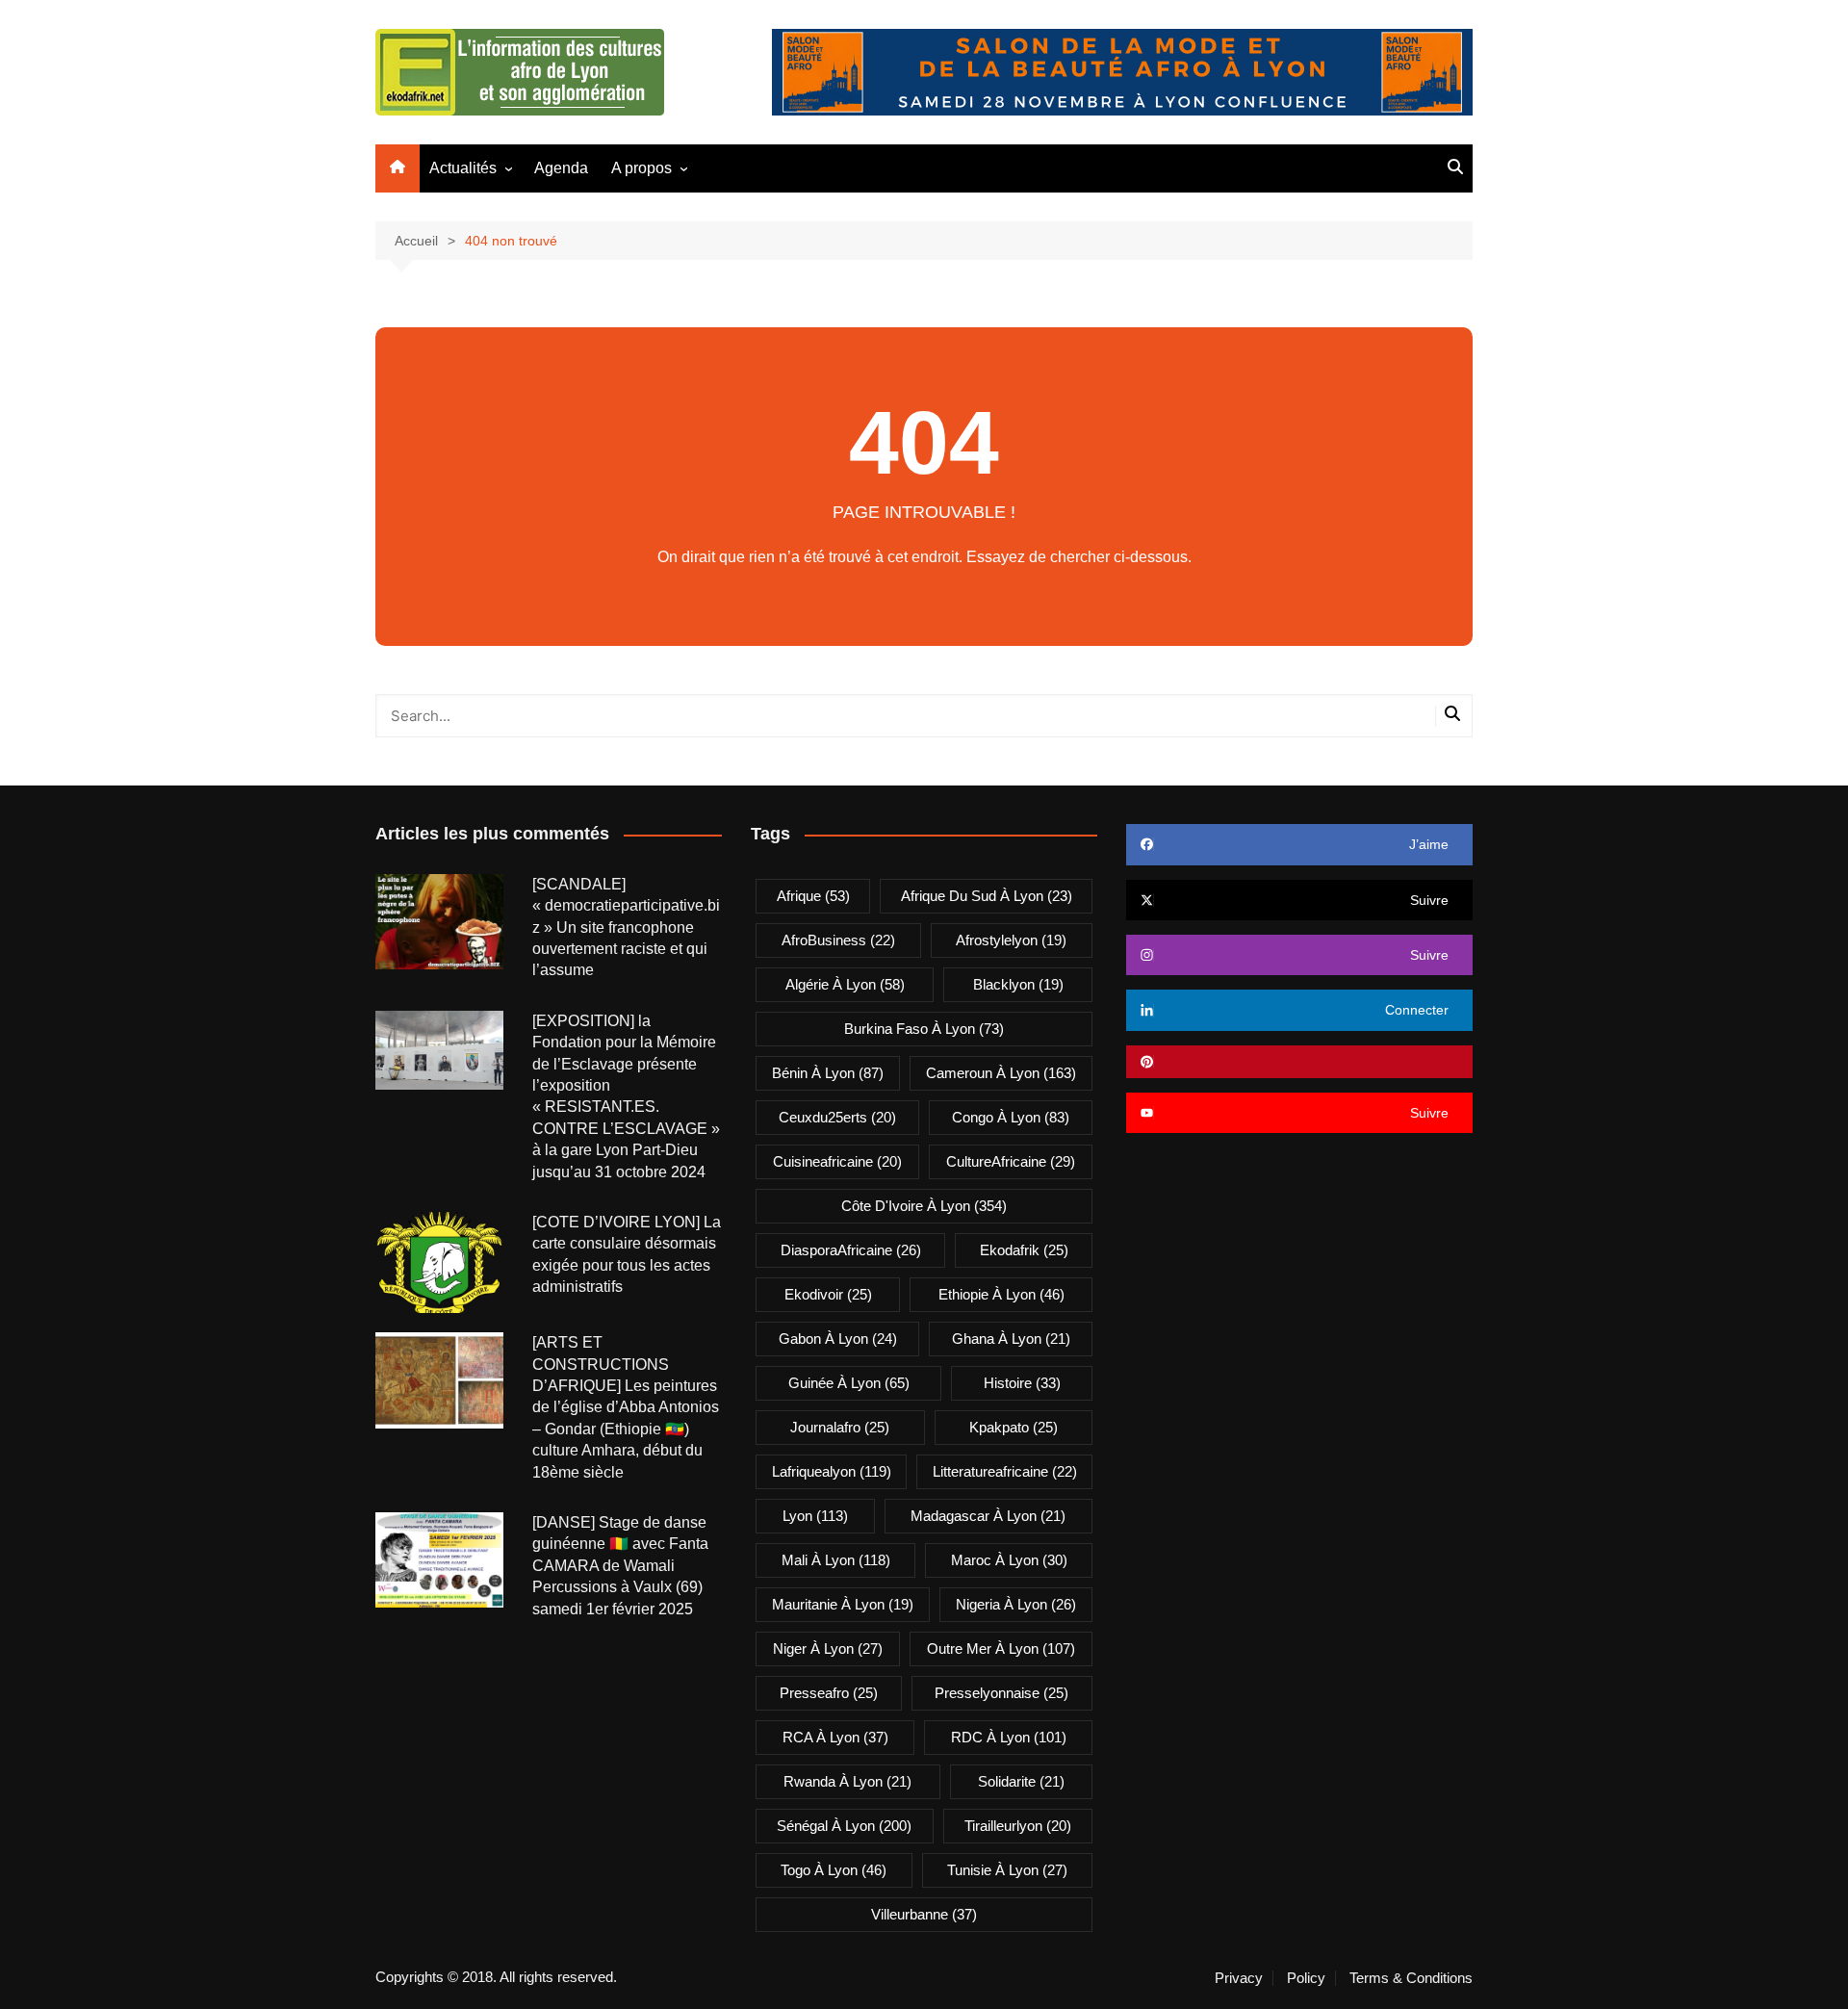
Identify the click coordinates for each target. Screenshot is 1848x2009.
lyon (815, 1516)
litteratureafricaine (1005, 1471)
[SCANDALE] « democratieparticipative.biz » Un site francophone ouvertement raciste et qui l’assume (626, 927)
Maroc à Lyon (1009, 1560)
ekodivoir (828, 1294)
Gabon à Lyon (838, 1339)
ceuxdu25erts (837, 1117)
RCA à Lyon (835, 1737)
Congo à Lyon (1011, 1117)
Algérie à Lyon (845, 984)
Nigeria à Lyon (1016, 1604)
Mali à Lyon (836, 1560)
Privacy (1239, 1978)
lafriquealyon (832, 1471)
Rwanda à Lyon (847, 1781)
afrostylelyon (1011, 940)
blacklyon (1018, 984)
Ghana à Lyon (1011, 1339)
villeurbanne (924, 1914)
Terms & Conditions (1411, 1978)
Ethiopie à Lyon (1001, 1294)
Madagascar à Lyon (988, 1516)
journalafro (840, 1427)
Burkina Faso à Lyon (924, 1029)
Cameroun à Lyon (1001, 1073)
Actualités (463, 168)
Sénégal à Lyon (844, 1826)
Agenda (561, 168)
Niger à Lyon (828, 1648)
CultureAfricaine (1011, 1161)
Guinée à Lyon (849, 1383)
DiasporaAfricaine (851, 1250)
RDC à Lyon (1009, 1737)
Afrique (813, 896)
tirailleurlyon (1018, 1826)
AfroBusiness (838, 940)
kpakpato (1014, 1427)
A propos (642, 168)
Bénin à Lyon (828, 1073)
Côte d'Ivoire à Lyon (924, 1206)
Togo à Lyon (834, 1870)
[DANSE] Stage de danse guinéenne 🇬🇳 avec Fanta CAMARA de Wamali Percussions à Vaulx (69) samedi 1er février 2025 (620, 1566)
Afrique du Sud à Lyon (987, 896)
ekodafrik (1024, 1250)
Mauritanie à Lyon (843, 1604)
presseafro (829, 1693)
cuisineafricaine (837, 1161)
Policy (1306, 1978)
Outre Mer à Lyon (1001, 1648)
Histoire (1022, 1383)
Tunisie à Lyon (1007, 1870)
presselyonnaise (1001, 1693)
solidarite (1021, 1781)
